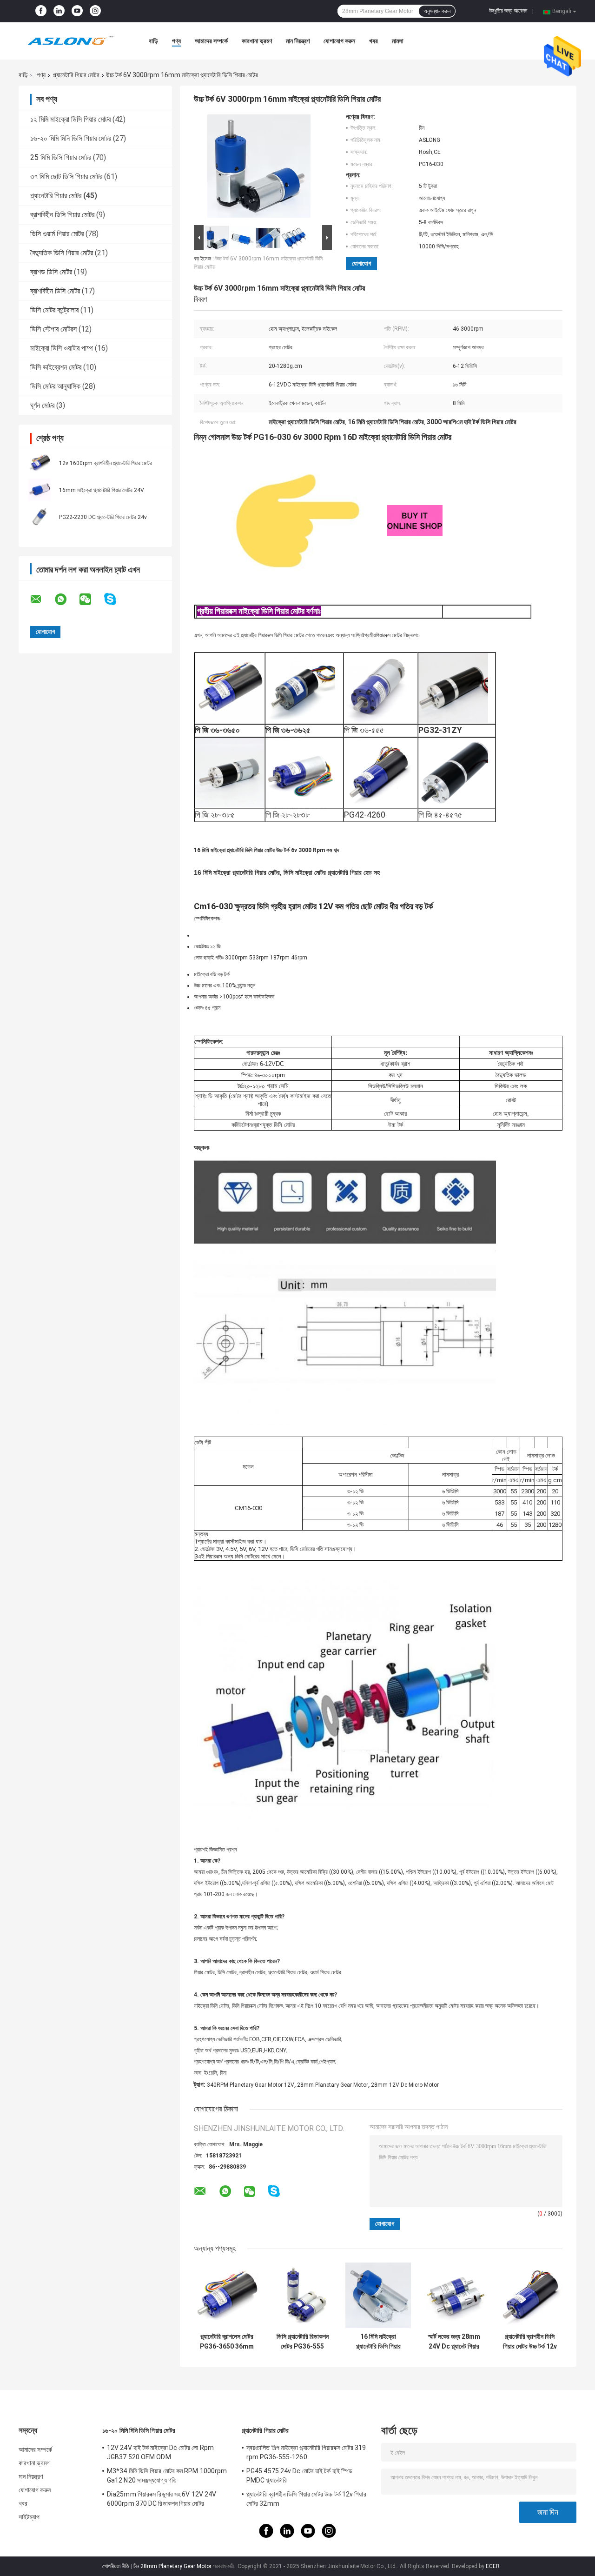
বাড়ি (153, 41)
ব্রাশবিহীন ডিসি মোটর (55, 291)
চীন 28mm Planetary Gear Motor (172, 2566)
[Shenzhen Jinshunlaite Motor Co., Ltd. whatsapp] (66, 599)
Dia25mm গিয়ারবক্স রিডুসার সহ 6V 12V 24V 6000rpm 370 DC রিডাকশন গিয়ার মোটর (162, 2499)
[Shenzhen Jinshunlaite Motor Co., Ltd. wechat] (91, 599)
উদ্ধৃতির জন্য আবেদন (508, 11)
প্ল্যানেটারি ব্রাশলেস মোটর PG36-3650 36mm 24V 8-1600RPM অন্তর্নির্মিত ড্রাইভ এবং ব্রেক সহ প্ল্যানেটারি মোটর (227, 2342)
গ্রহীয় (370, 635)
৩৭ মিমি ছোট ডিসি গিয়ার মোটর (66, 176)
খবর (374, 41)
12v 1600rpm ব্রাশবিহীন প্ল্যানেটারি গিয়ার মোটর (106, 463)
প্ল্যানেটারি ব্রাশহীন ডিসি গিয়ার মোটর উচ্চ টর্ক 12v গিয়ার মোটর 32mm (530, 2342)
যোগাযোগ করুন (339, 41)
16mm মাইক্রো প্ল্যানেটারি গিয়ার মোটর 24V (102, 490)
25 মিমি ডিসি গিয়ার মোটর (61, 157)
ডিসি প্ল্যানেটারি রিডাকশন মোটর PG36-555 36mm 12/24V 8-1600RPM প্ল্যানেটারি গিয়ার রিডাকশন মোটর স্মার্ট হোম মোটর (303, 2342)
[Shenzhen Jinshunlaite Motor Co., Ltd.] (70, 41)
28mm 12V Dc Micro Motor (405, 2085)
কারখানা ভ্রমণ (257, 41)
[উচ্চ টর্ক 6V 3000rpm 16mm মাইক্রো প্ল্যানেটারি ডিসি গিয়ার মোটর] (259, 168)
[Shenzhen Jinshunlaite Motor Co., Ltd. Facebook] (41, 11)
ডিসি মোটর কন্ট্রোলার (54, 310)
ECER (493, 2566)
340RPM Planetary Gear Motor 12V (251, 2085)
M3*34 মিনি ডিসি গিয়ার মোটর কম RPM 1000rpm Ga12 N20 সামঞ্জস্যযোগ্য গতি (167, 2476)
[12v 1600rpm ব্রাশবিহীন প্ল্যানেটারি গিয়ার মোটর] (40, 463)
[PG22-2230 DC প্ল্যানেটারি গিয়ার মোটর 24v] (40, 517)
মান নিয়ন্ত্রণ (298, 41)
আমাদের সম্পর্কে (211, 41)
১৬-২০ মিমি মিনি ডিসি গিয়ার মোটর (71, 138)
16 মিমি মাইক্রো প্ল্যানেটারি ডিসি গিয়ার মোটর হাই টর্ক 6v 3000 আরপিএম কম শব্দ (378, 2342)
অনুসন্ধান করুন (437, 11)
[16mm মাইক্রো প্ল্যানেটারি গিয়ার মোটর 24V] (40, 490)
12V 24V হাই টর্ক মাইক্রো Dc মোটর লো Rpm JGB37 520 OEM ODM (160, 2452)
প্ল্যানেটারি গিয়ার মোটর (76, 75)
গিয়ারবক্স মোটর (389, 635)
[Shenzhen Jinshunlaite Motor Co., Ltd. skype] (116, 599)
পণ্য (176, 41)
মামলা (398, 41)
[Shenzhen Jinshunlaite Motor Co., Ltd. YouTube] (77, 11)
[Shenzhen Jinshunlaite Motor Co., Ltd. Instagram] (95, 11)
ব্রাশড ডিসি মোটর (51, 272)
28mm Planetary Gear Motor (333, 2085)
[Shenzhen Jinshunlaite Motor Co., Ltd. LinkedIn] (59, 11)
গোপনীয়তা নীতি (116, 2566)
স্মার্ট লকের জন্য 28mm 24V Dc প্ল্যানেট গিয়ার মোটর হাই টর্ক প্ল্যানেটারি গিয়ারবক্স (454, 2342)
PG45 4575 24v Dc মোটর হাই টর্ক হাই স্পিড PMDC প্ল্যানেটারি (299, 2476)
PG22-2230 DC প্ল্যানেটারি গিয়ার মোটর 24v (103, 517)
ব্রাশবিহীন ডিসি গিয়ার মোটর (62, 215)
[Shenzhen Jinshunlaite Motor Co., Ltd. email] (42, 599)
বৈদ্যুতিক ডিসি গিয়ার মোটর (62, 253)
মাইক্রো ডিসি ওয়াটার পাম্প (62, 348)
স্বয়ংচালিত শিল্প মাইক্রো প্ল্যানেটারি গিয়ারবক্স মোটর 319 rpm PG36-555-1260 (306, 2452)
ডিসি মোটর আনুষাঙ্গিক (55, 386)
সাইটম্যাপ (29, 2517)
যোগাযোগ (361, 263)
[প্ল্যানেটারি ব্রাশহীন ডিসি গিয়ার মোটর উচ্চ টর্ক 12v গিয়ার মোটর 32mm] (530, 2295)
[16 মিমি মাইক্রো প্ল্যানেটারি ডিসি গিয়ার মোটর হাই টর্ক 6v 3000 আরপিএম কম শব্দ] (378, 2295)
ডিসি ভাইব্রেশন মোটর (56, 367)
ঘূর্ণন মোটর (42, 405)
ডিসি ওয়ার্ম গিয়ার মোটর (57, 234)
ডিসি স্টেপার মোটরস (53, 329)
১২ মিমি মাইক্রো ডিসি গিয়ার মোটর (70, 119)
